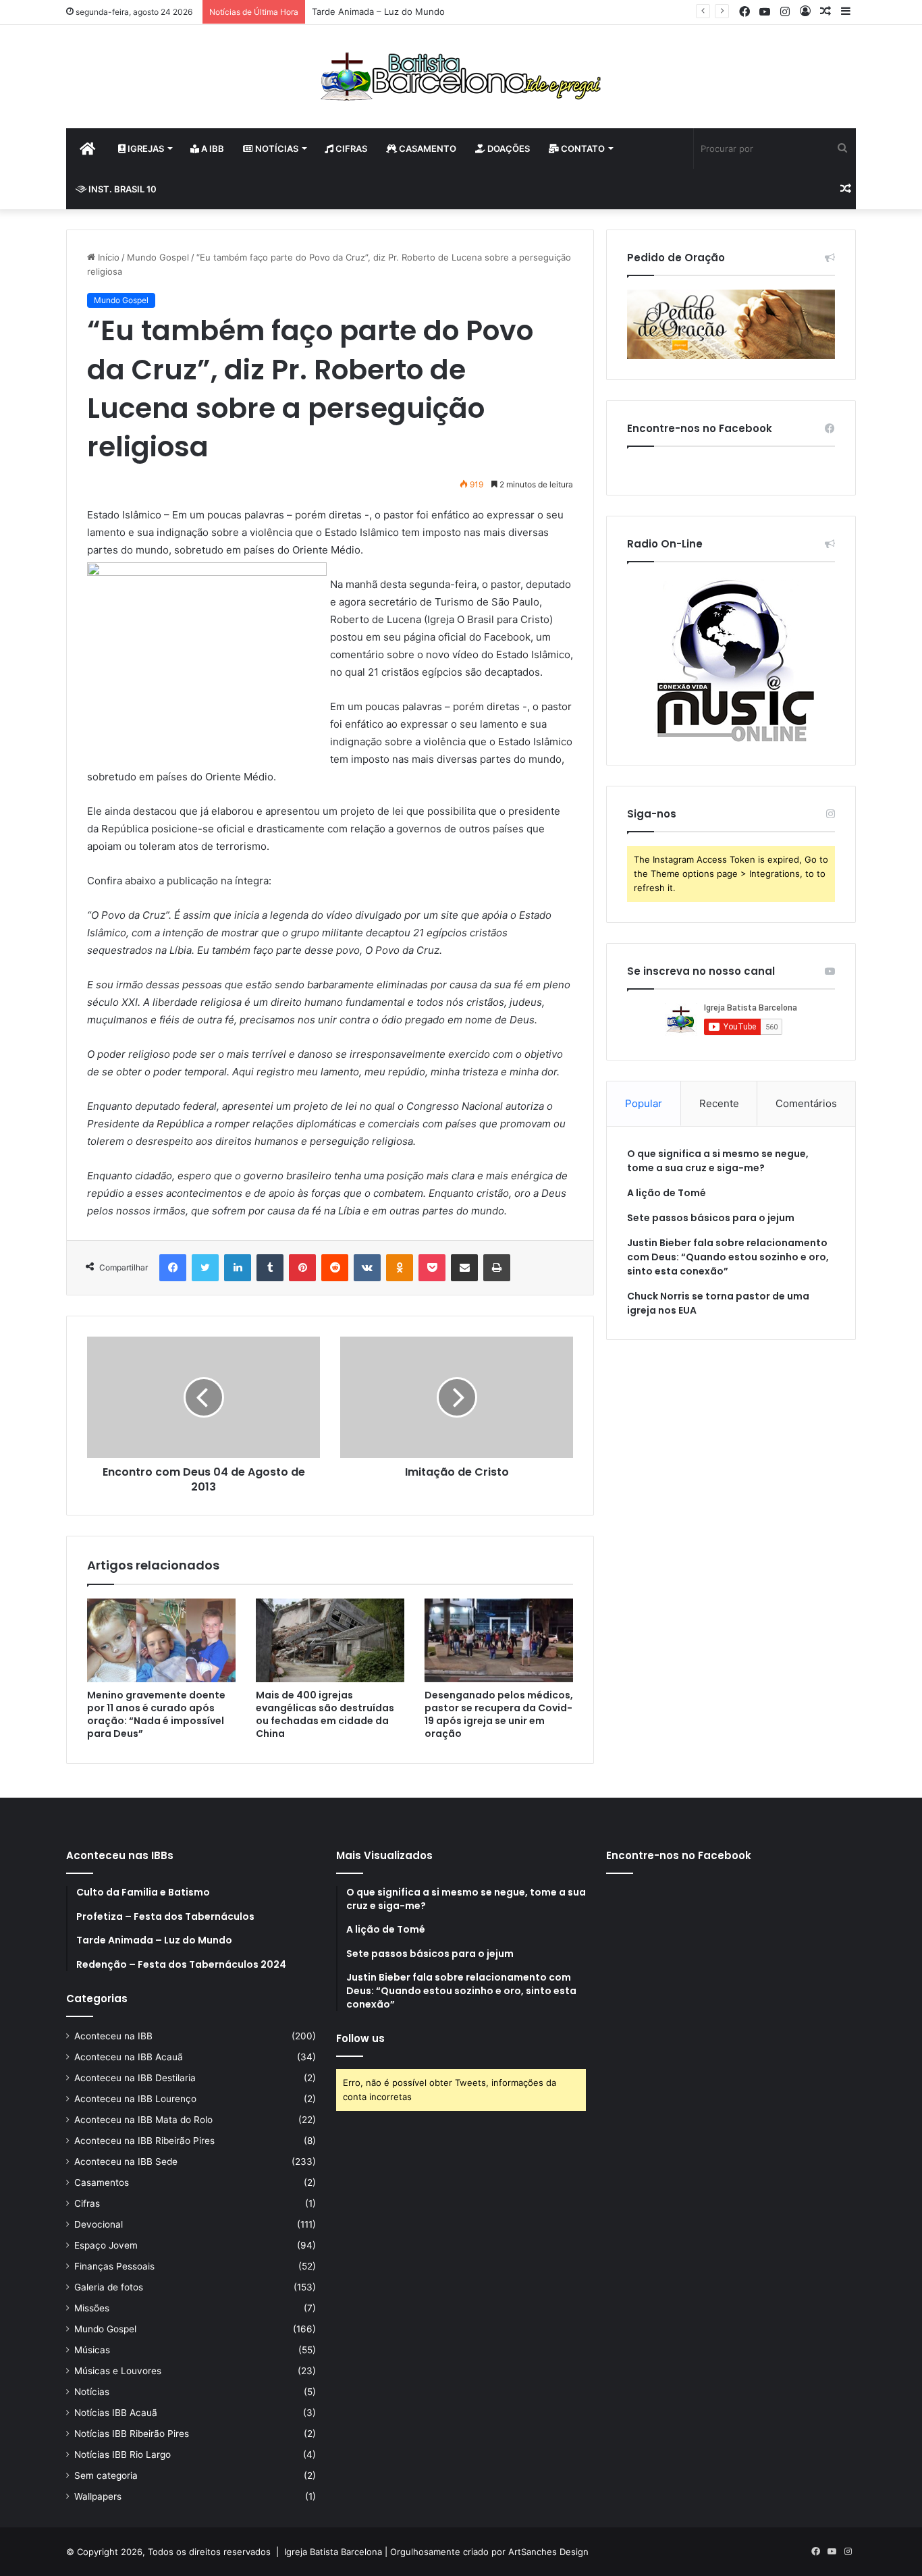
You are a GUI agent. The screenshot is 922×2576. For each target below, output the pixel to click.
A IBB (212, 149)
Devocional (99, 2224)
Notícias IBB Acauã (116, 2413)
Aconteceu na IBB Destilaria (135, 2078)
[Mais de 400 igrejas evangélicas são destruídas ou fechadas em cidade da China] (330, 1640)
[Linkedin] (238, 1268)
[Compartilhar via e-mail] (464, 1268)
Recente (719, 1103)
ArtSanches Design (548, 2552)
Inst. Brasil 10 (121, 189)
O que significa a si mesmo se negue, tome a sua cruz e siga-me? (718, 1161)
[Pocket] (432, 1268)
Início (107, 257)
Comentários (806, 1103)
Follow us (360, 2038)
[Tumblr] (270, 1268)
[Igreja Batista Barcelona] (461, 77)
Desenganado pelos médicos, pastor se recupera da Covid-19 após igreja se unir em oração (499, 1714)
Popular (644, 1103)
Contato (582, 149)
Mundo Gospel (158, 257)
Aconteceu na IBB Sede (126, 2162)
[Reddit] (335, 1268)
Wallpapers (98, 2496)
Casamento (427, 149)
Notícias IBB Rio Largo (123, 2454)
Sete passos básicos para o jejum (711, 1218)
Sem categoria (106, 2475)
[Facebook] (173, 1268)
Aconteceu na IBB (113, 2036)
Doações (508, 149)
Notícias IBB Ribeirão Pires (132, 2434)
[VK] (367, 1268)
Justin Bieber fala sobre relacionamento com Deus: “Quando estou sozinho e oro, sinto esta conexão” (728, 1257)
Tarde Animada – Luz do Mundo (378, 11)
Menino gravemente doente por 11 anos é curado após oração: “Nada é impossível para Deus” (156, 1714)
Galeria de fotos (109, 2287)
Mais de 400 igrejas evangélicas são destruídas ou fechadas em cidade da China (325, 1714)
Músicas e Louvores (118, 2371)
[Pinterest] (302, 1268)
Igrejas (145, 149)
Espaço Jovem (106, 2245)
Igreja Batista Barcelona (333, 2552)
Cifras (350, 149)
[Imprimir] (497, 1268)
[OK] (400, 1268)
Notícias (276, 149)
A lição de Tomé (667, 1193)
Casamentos (102, 2182)
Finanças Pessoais (114, 2266)
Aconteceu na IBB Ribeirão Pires (144, 2141)
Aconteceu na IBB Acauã (129, 2057)
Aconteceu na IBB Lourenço (135, 2099)
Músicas (92, 2350)
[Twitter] (205, 1268)
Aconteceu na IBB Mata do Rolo (143, 2120)
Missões (92, 2308)
